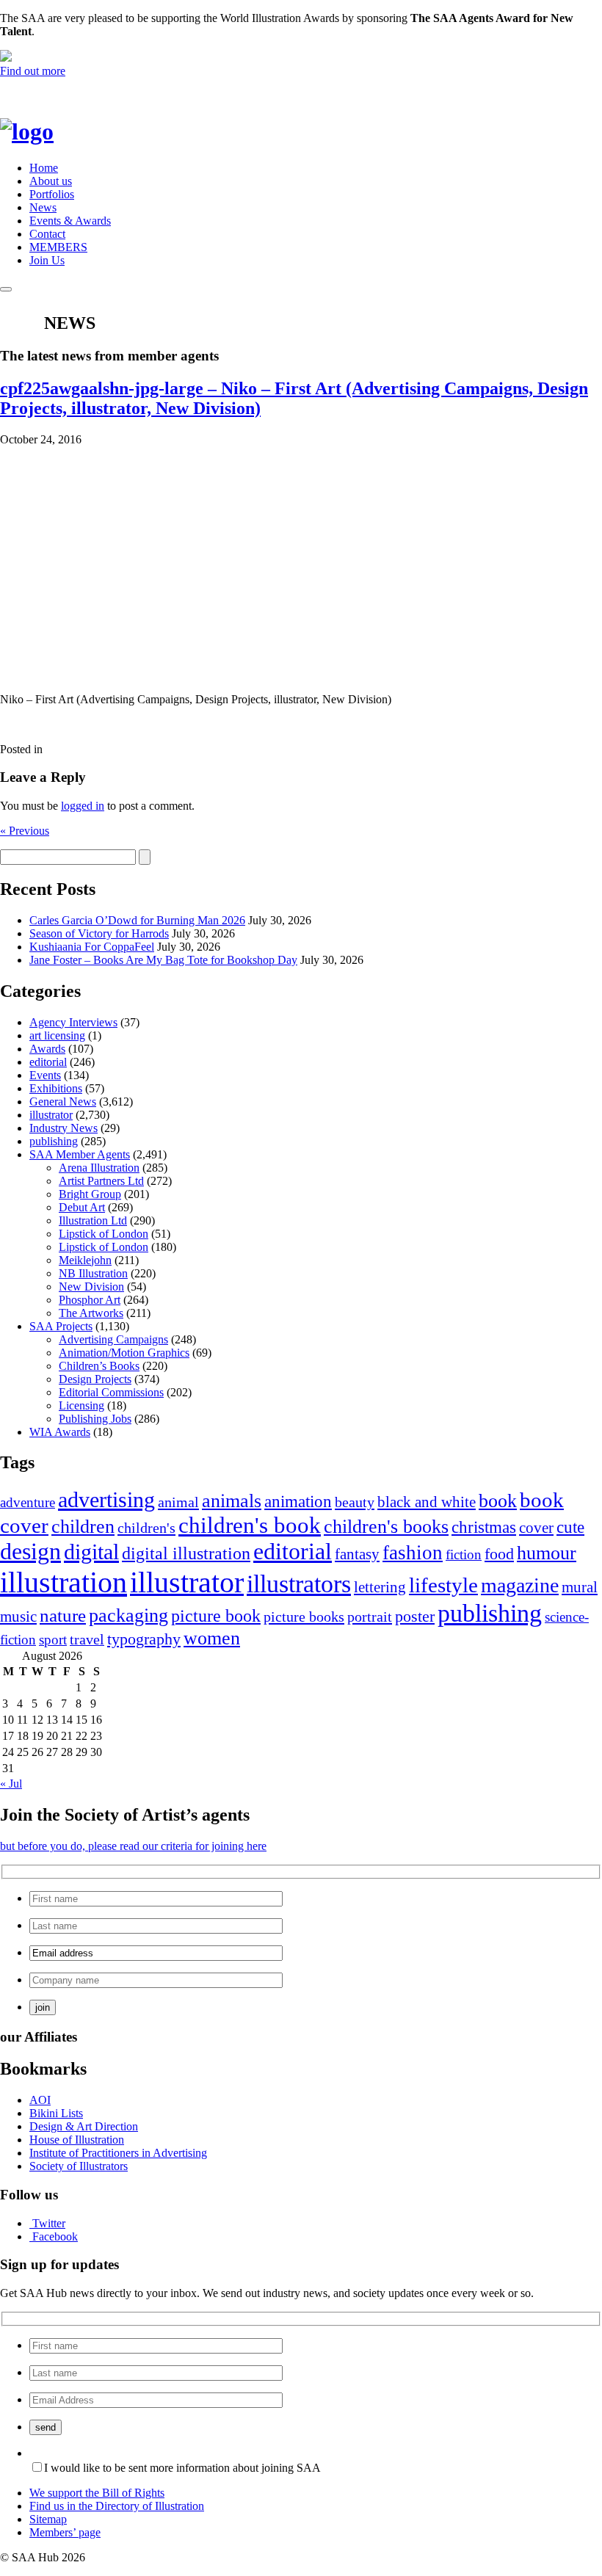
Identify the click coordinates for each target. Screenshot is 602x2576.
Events (45, 1075)
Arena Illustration (99, 1168)
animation (298, 1501)
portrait (370, 1617)
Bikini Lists (56, 2113)
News (43, 207)
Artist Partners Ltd (101, 1181)
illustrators (299, 1584)
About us (51, 181)
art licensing (57, 1035)
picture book (216, 1615)
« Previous (25, 831)
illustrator (51, 1115)
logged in (83, 806)
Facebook (55, 2236)
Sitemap (48, 2519)
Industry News (64, 1128)
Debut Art (82, 1207)
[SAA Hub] (51, 131)
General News (63, 1102)
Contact (47, 234)
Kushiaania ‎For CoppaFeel (92, 947)
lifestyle (443, 1585)
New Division (91, 1287)
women (212, 1638)
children (83, 1527)
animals (232, 1501)
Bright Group (90, 1194)
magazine (520, 1585)
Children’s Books (99, 1366)
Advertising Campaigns (113, 1339)
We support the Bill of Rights (97, 2493)
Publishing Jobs (95, 1419)
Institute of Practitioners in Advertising (118, 2153)
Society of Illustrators (79, 2166)
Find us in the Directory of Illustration (117, 2506)
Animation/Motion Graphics (124, 1353)
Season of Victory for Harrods (99, 933)
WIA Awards (60, 1432)
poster (415, 1616)
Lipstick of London (104, 1234)
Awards (47, 1049)
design (30, 1552)
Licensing (81, 1405)
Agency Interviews (73, 1022)
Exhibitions (56, 1088)
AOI (40, 2100)
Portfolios (52, 194)
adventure (28, 1502)
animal (178, 1502)
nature (63, 1615)
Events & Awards (70, 221)
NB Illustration (93, 1273)
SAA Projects (61, 1326)
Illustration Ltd (93, 1220)
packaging (128, 1615)
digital (91, 1552)
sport (53, 1640)
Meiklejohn (85, 1260)
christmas (484, 1527)
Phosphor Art (90, 1300)
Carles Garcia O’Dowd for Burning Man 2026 (137, 920)
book (498, 1501)
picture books (304, 1617)
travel (87, 1639)
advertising (106, 1500)
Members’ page (65, 2532)
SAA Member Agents (80, 1154)
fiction (464, 1554)
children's (146, 1528)
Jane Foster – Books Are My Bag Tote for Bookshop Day (163, 960)
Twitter (49, 2223)
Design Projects (95, 1379)
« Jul (11, 1784)
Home (44, 168)
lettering (380, 1587)
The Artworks (91, 1313)
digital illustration (186, 1553)
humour (547, 1553)
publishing (54, 1141)
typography (144, 1639)
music (18, 1617)
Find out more (33, 71)
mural (580, 1587)
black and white (427, 1502)
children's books (386, 1527)
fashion (413, 1553)
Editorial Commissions (111, 1392)
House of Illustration (77, 2140)
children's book (250, 1525)
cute (570, 1527)
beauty (355, 1502)
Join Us (47, 260)
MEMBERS (58, 247)
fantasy (357, 1554)
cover (536, 1528)
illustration (64, 1582)
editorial (48, 1062)
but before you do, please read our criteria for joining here (133, 1846)
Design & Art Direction (84, 2126)
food (499, 1554)
